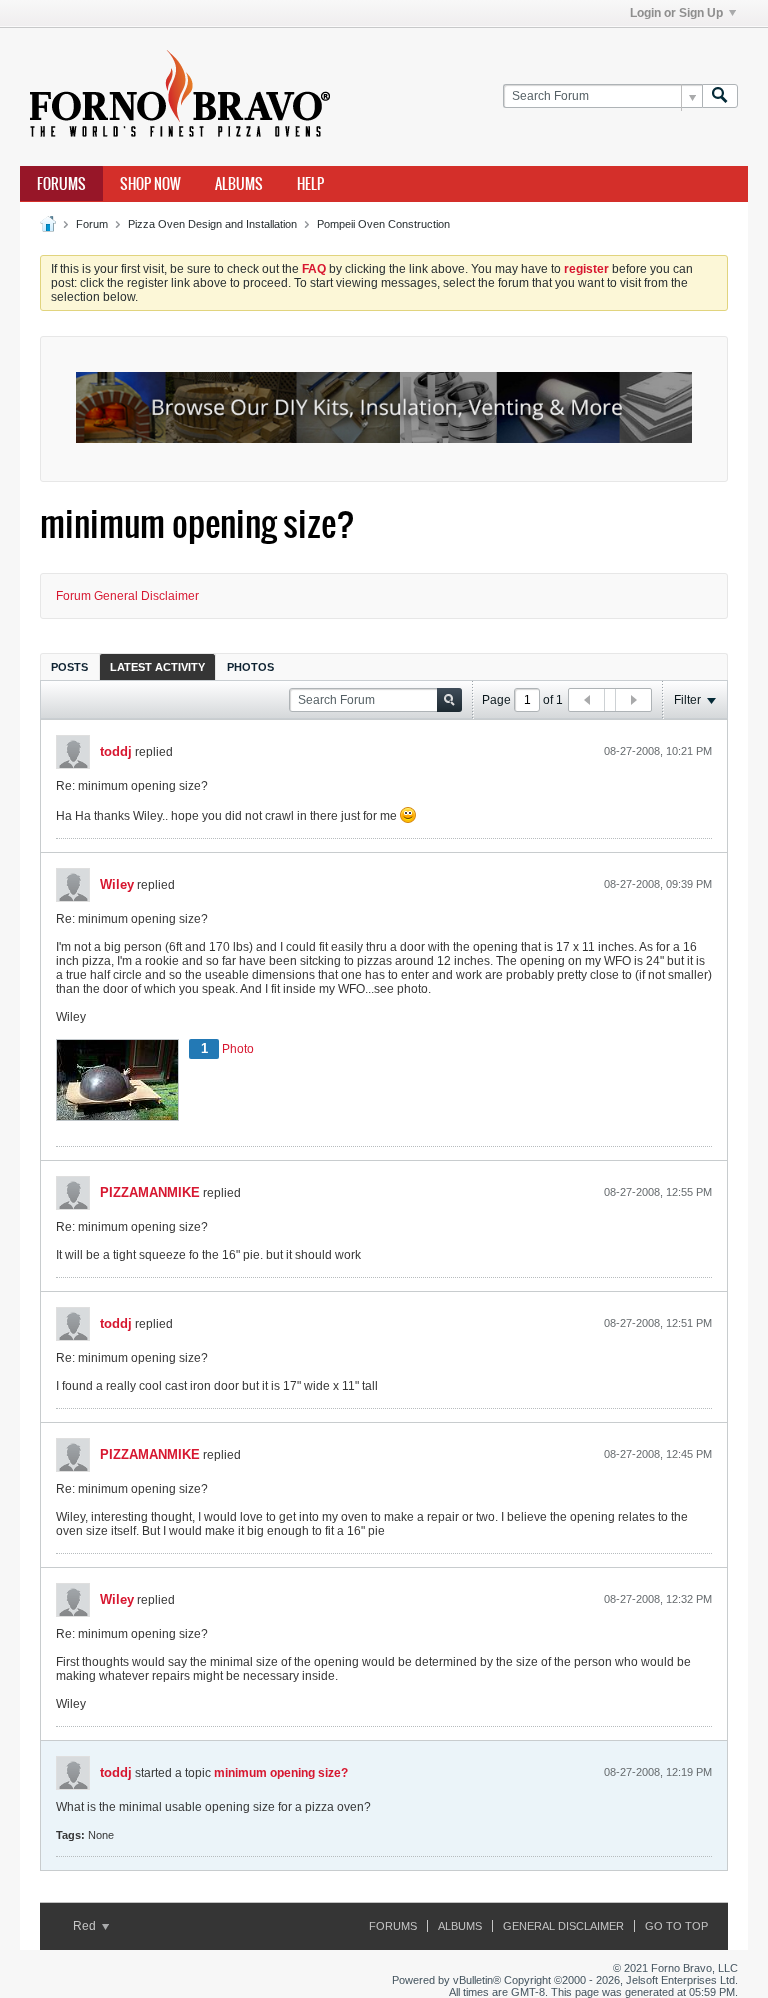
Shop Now (150, 184)
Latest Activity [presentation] (157, 667)
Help (310, 184)
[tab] (69, 666)
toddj (116, 751)
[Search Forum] (720, 96)
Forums (61, 184)
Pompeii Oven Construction (383, 224)
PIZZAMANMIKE (150, 1192)
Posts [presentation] (69, 667)
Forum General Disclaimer (127, 596)
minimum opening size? (281, 1773)
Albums (239, 184)
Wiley (117, 884)
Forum (92, 224)
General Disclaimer (563, 1926)
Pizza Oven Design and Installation (212, 224)
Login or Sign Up (676, 13)
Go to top (676, 1926)
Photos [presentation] (250, 667)
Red (86, 1926)
